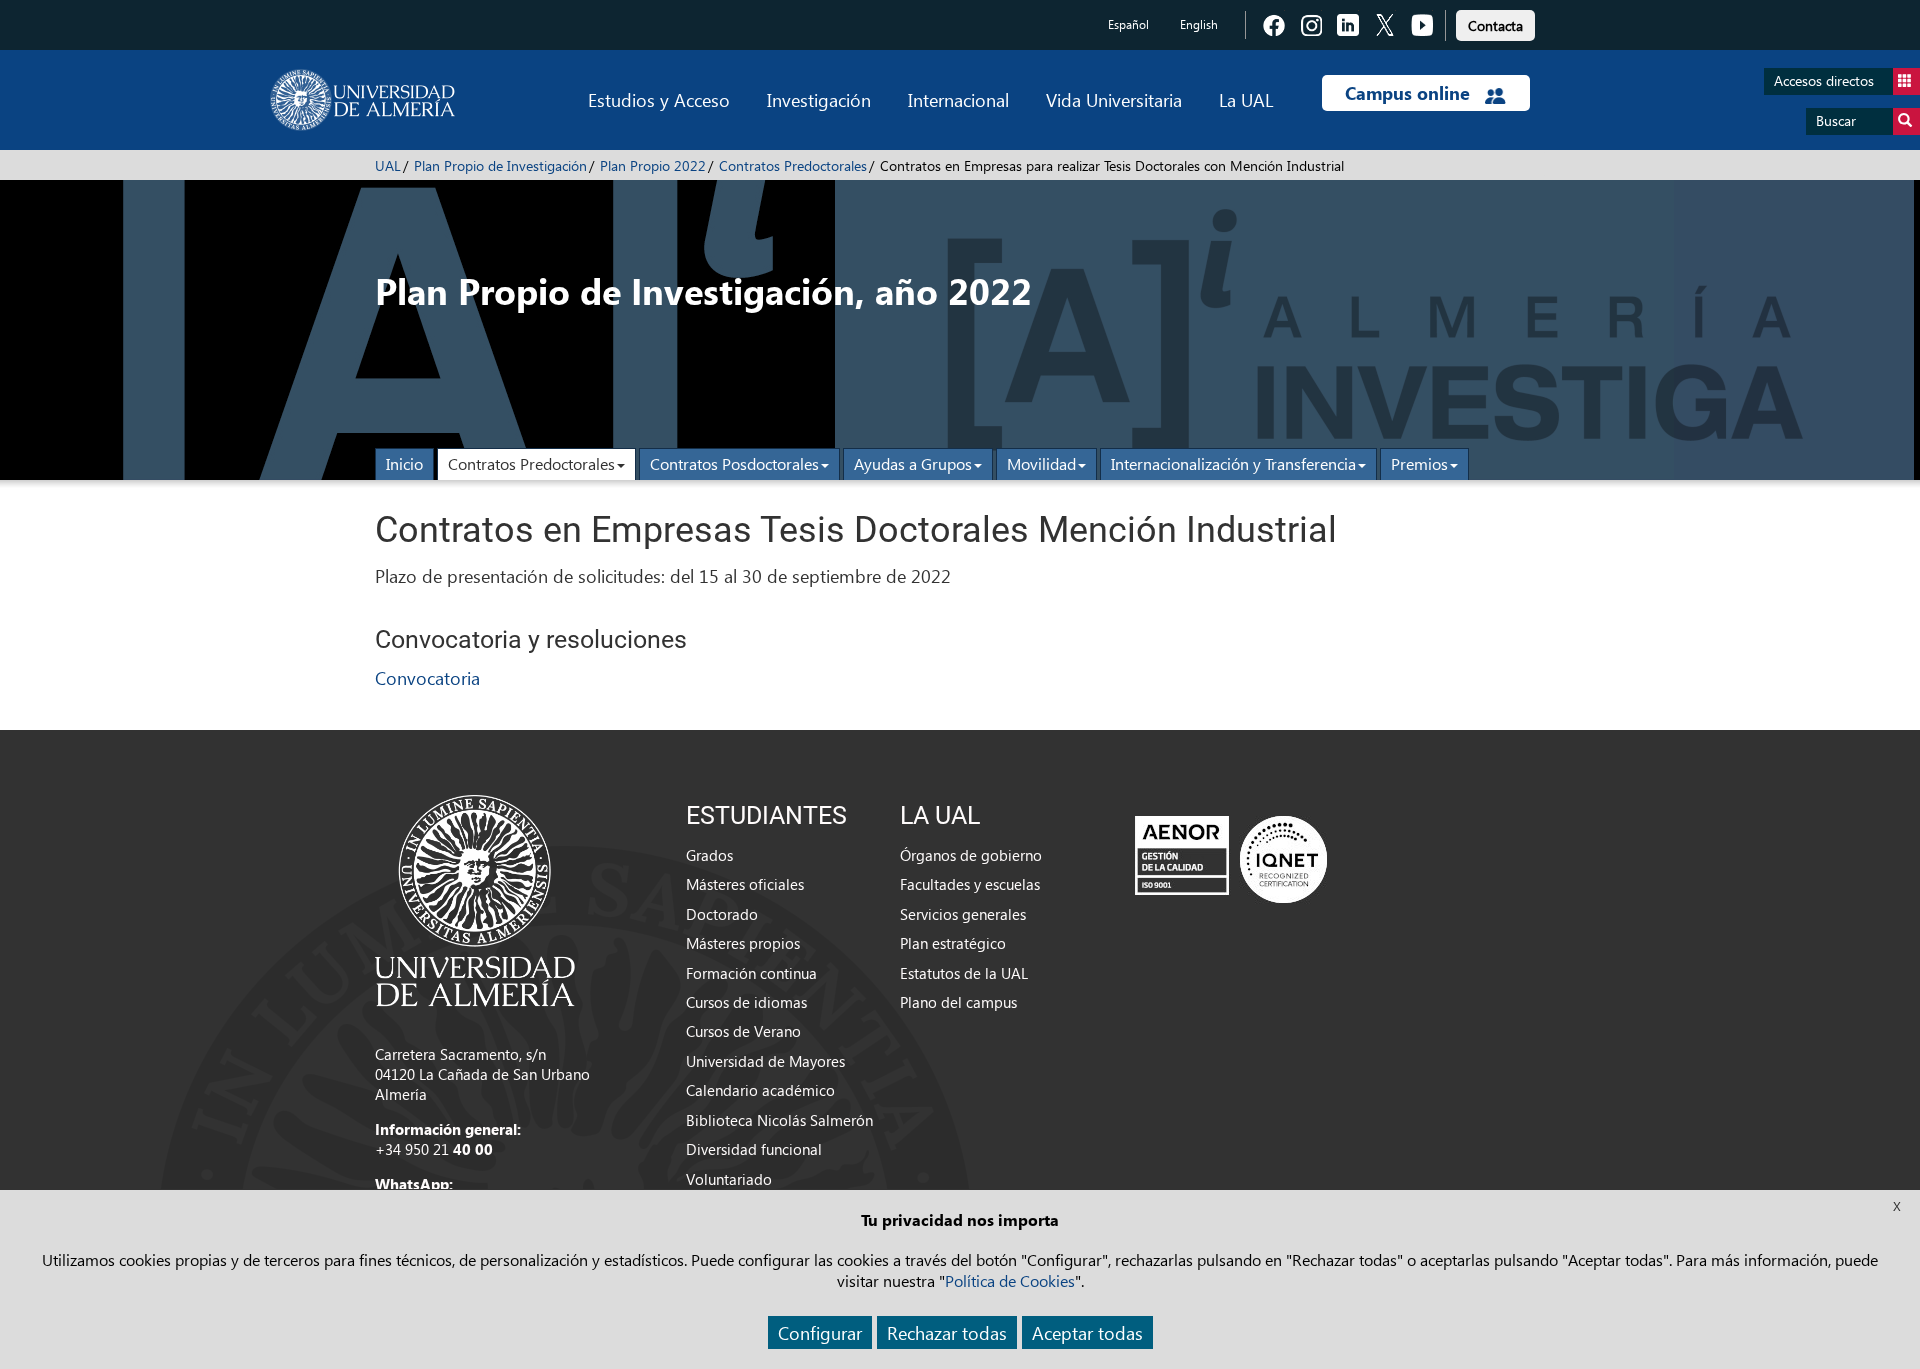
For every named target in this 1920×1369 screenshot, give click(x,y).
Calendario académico (760, 1090)
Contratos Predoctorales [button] (531, 463)
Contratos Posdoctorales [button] (734, 463)
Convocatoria (427, 677)
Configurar (820, 1332)
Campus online (1410, 93)
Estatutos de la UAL (964, 973)
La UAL (1246, 99)
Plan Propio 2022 (653, 165)
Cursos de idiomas (746, 1002)
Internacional (958, 99)
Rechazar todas (947, 1332)
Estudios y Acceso (659, 99)
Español (1128, 24)
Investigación (819, 99)
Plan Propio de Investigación (500, 165)
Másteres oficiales (745, 884)
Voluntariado (729, 1179)
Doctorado (722, 914)
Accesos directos (1824, 80)
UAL (388, 165)
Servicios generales (963, 914)
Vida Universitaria (1114, 99)
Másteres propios (743, 943)
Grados (709, 855)
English (1199, 24)
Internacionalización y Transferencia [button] (1233, 463)
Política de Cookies (1010, 1280)
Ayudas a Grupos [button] (913, 463)
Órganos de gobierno (971, 855)
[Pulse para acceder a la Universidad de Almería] (475, 899)
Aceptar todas (1087, 1332)
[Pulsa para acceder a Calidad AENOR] (1231, 859)
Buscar (1836, 120)
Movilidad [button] (1041, 463)
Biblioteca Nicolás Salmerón (779, 1120)
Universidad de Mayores (765, 1061)
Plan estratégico (953, 943)
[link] (1495, 22)
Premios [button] (1419, 463)
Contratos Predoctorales (793, 165)
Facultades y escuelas (970, 884)
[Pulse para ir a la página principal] (362, 100)
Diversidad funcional (754, 1149)
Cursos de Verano (743, 1031)
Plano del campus (958, 1002)
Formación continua (751, 973)
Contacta (1495, 25)
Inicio (404, 463)
